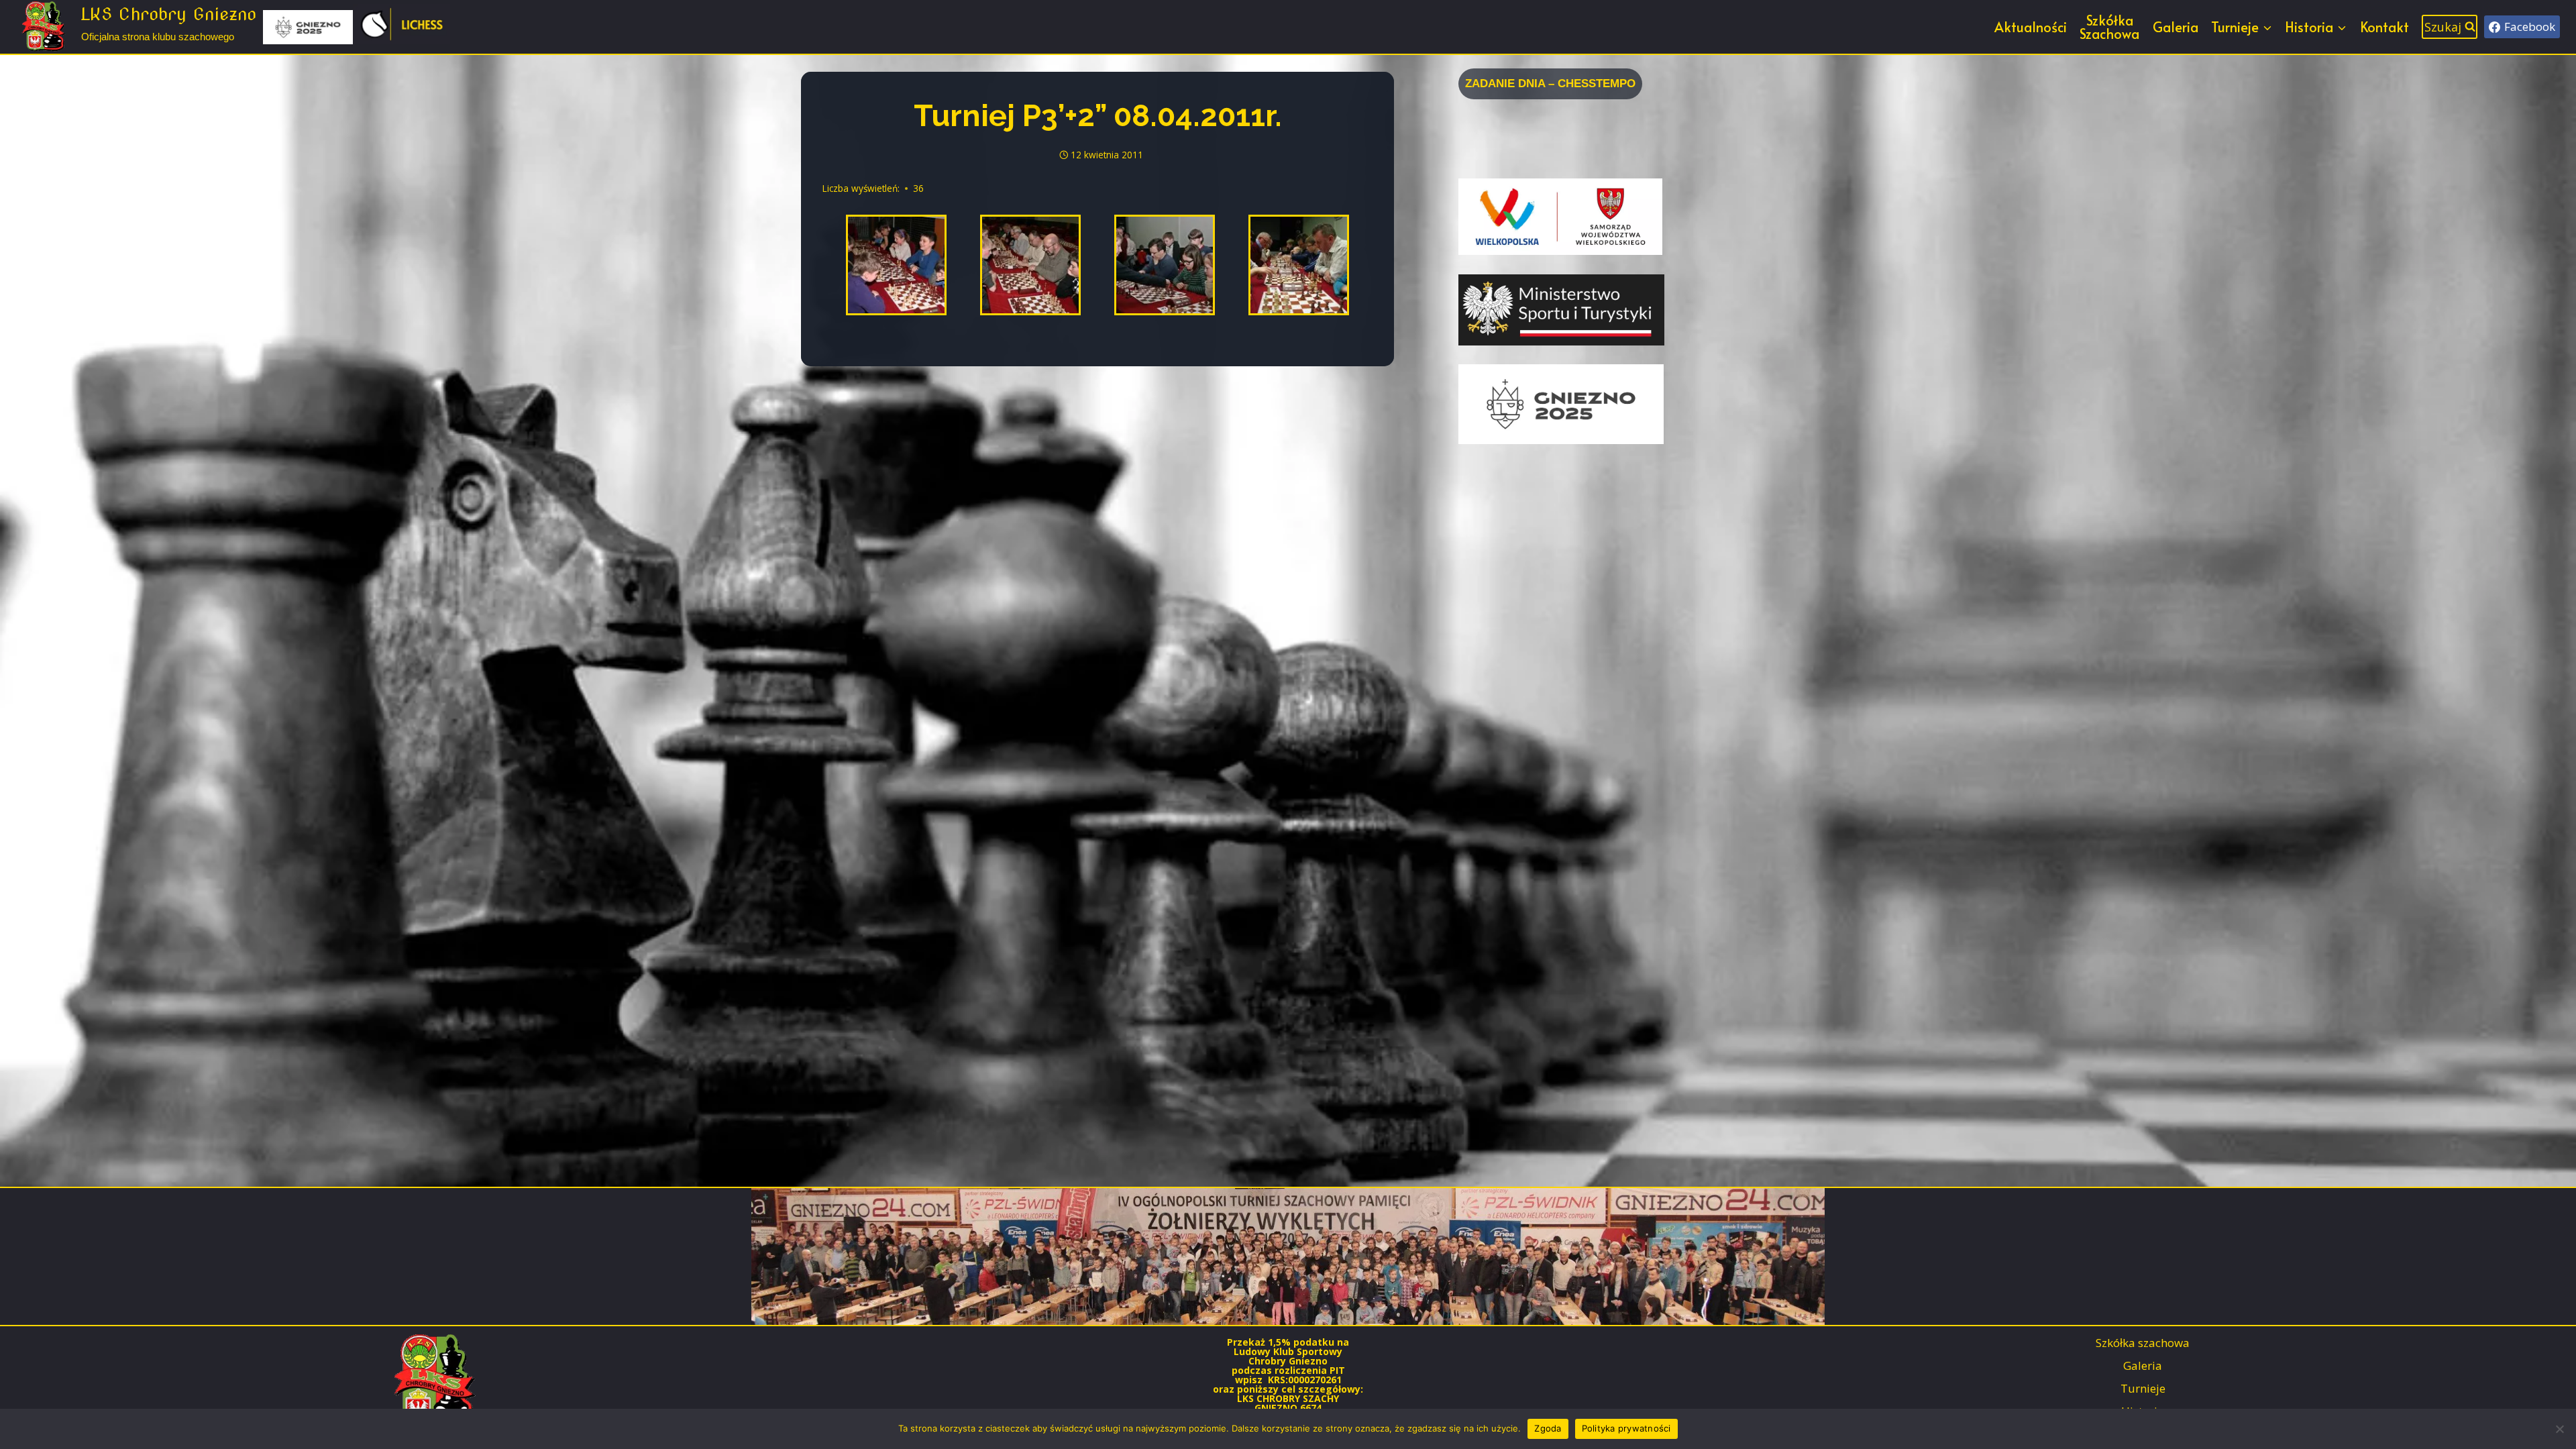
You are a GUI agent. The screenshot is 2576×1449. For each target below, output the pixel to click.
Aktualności (2031, 27)
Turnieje (2143, 1388)
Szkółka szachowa (2143, 1343)
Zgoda (1548, 1428)
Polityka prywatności (1626, 1428)
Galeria (2176, 27)
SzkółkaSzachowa (2109, 27)
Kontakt (2384, 27)
